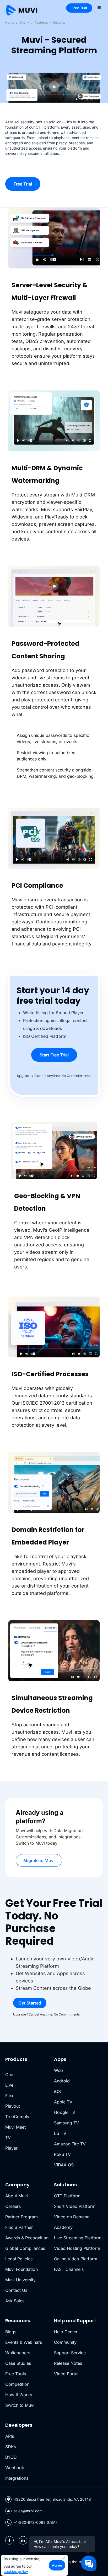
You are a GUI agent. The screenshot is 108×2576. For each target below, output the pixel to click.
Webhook (15, 2468)
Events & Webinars (24, 2342)
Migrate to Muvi (39, 1860)
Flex (9, 2096)
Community (65, 2342)
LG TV (60, 2133)
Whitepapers (18, 2353)
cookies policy (16, 2571)
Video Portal (66, 2374)
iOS (57, 2091)
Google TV (65, 2112)
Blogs (11, 2332)
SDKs (11, 2447)
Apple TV (63, 2102)
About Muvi (17, 2196)
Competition (17, 2384)
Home (10, 22)
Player (11, 2148)
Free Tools (16, 2374)
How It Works (19, 2395)
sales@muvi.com (28, 2511)
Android (62, 2081)
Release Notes (68, 2363)
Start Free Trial (54, 1055)
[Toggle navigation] (99, 7)
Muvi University (20, 2280)
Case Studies (18, 2363)
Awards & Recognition (27, 2238)
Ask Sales (15, 2301)
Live (9, 2085)
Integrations (17, 2478)
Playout (13, 2106)
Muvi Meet (15, 2127)
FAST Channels (69, 2269)
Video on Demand (72, 2217)
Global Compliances (25, 2248)
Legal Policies (19, 2259)
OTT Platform (67, 2196)
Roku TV (62, 2154)
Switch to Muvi (20, 2405)
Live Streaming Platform (78, 2238)
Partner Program (21, 2217)
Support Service (70, 2353)
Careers (13, 2206)
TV (8, 2138)
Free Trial (79, 8)
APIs (10, 2436)
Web (58, 2070)
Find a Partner (19, 2227)
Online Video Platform (76, 2259)
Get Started (30, 2003)
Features (41, 22)
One (23, 22)
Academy (63, 2227)
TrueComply (17, 2117)
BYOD (11, 2457)
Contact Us (16, 2290)
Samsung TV (66, 2123)
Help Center (66, 2332)
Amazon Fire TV (70, 2144)
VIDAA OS (64, 2165)
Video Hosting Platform (77, 2248)
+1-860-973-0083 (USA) (35, 2522)
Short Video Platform (75, 2206)
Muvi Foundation (21, 2269)
